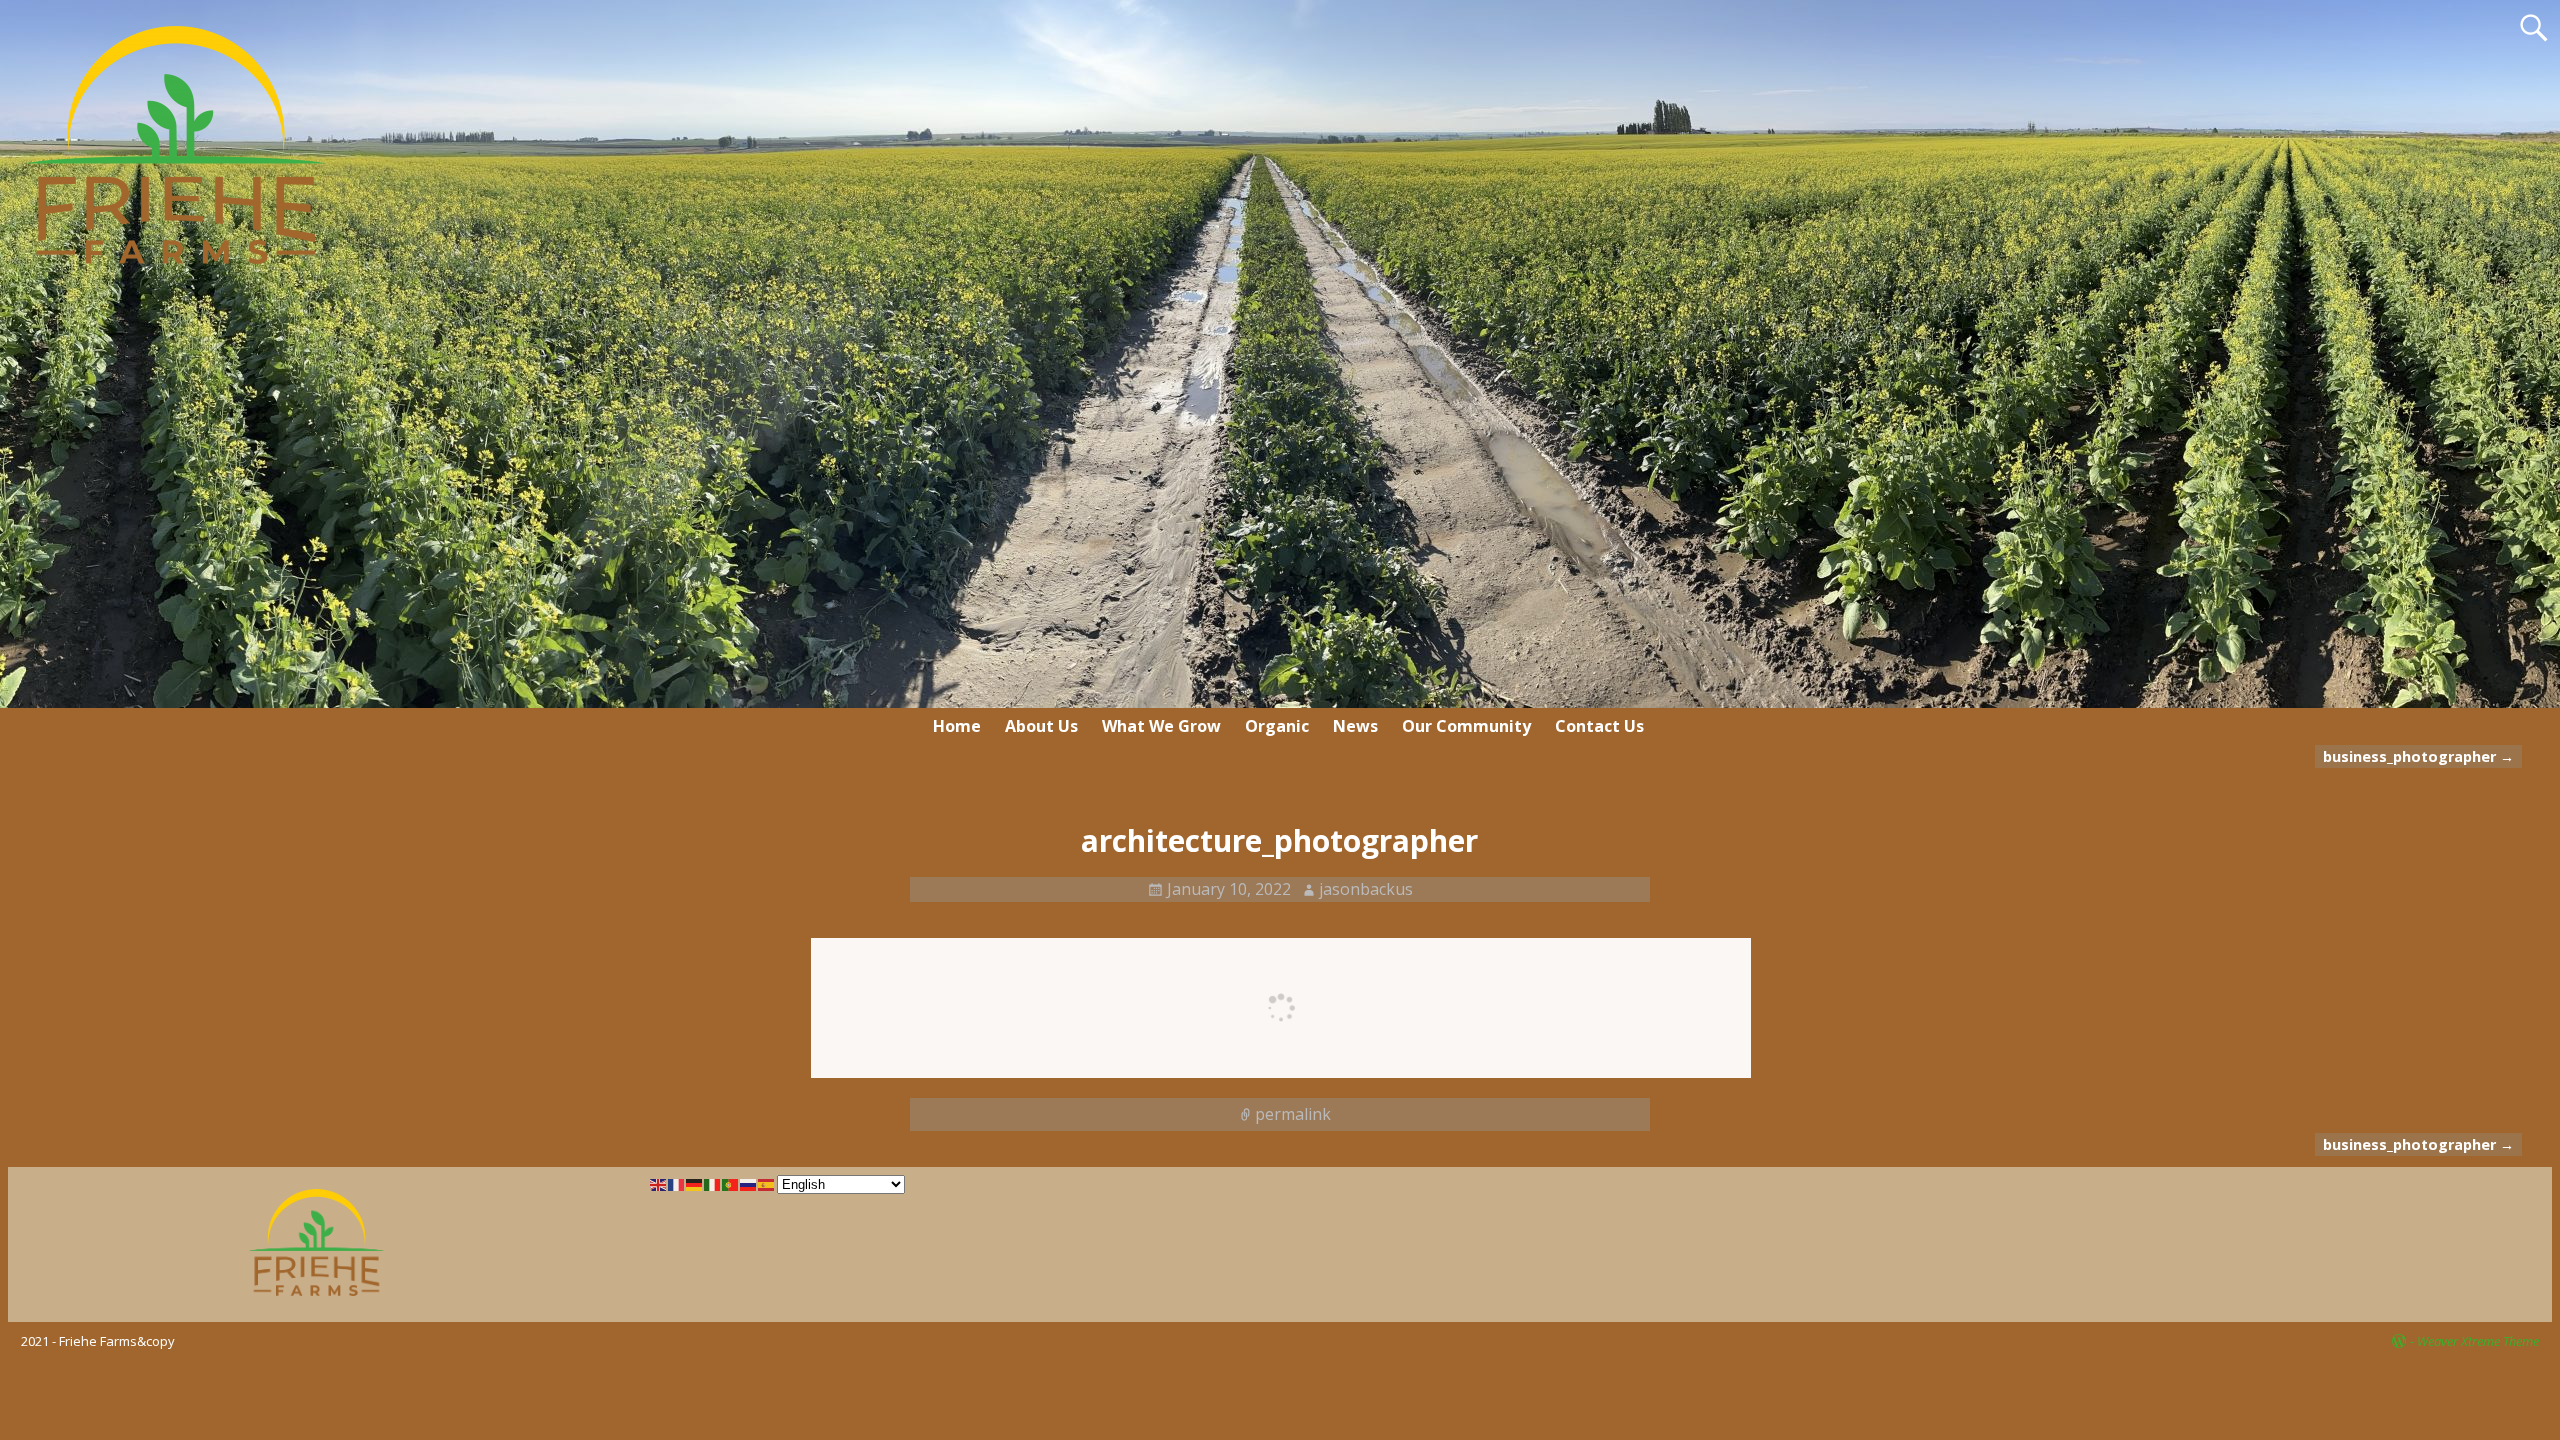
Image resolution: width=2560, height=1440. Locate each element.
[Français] (677, 1183)
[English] (659, 1183)
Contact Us (1599, 726)
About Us (1041, 726)
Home (957, 726)
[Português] (731, 1183)
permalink (1293, 1114)
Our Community (1466, 726)
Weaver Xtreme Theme (2478, 1341)
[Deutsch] (695, 1183)
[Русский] (749, 1183)
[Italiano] (713, 1183)
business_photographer (2418, 756)
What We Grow (1161, 726)
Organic (1277, 726)
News (1355, 726)
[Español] (767, 1183)
